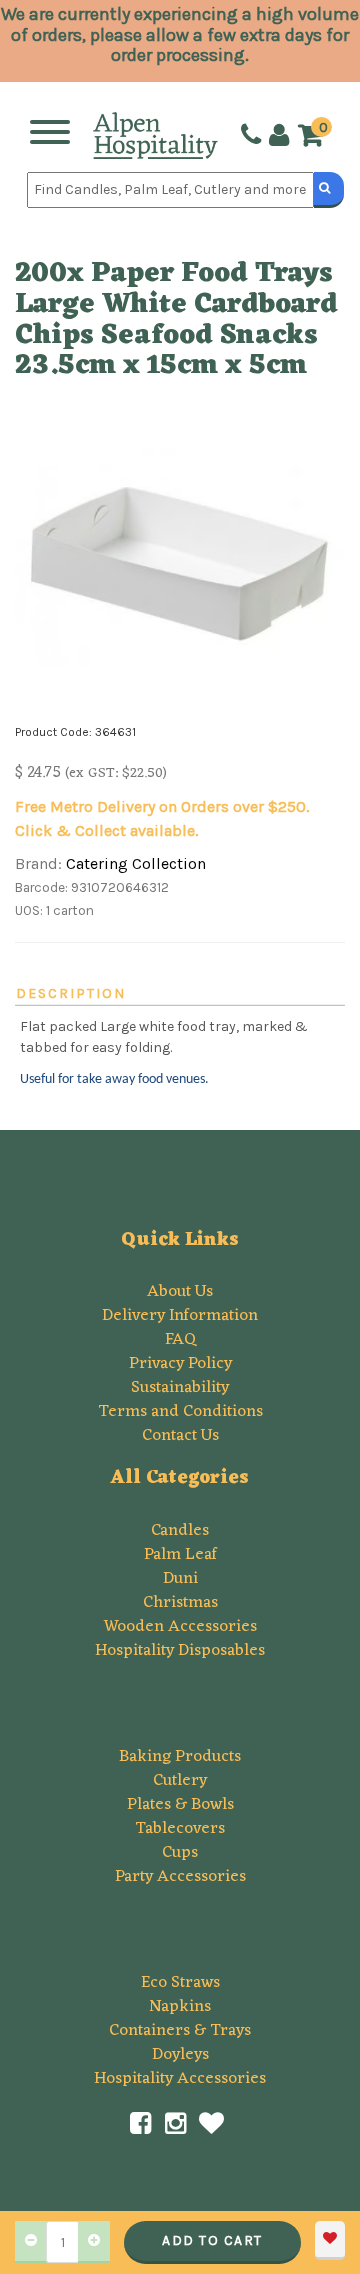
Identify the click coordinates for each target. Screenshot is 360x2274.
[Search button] (329, 190)
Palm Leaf (180, 1555)
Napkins (180, 2007)
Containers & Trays (180, 2031)
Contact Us (180, 1436)
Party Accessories (180, 1877)
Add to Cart (212, 2240)
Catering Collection (136, 863)
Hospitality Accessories (180, 2079)
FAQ (180, 1340)
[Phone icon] (249, 135)
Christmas (180, 1603)
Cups (180, 1853)
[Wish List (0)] (212, 2124)
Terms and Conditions (180, 1412)
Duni (180, 1579)
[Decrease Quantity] (31, 2242)
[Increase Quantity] (94, 2242)
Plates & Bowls (180, 1805)
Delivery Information (180, 1316)
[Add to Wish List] (330, 2240)
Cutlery (180, 1781)
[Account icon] (277, 135)
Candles (180, 1531)
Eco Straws (180, 1983)
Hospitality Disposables (180, 1651)
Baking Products (180, 1757)
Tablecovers (180, 1829)
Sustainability (180, 1388)
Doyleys (180, 2055)
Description (71, 993)
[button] (315, 137)
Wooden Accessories (180, 1627)
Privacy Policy (180, 1364)
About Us (180, 1292)
